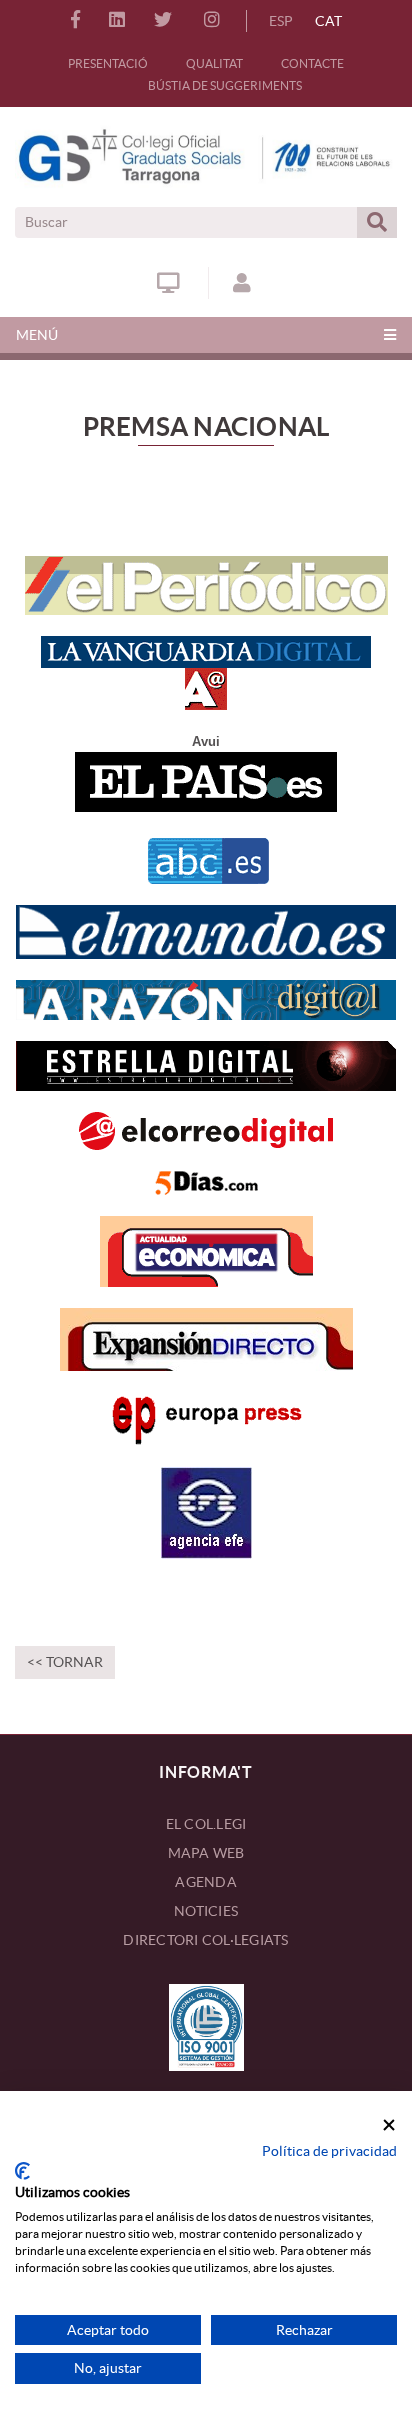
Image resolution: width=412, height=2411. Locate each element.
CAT (328, 21)
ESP (281, 21)
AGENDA (206, 1882)
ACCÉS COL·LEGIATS (244, 283)
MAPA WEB (206, 1853)
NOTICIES (206, 1911)
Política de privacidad (329, 2151)
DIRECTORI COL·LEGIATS (205, 1940)
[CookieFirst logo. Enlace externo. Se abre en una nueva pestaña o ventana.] (22, 2171)
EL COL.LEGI (206, 1824)
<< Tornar (65, 1662)
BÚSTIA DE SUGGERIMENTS (225, 85)
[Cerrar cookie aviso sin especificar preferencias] (389, 2125)
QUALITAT (214, 63)
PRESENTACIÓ (108, 63)
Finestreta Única (170, 283)
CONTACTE (312, 63)
